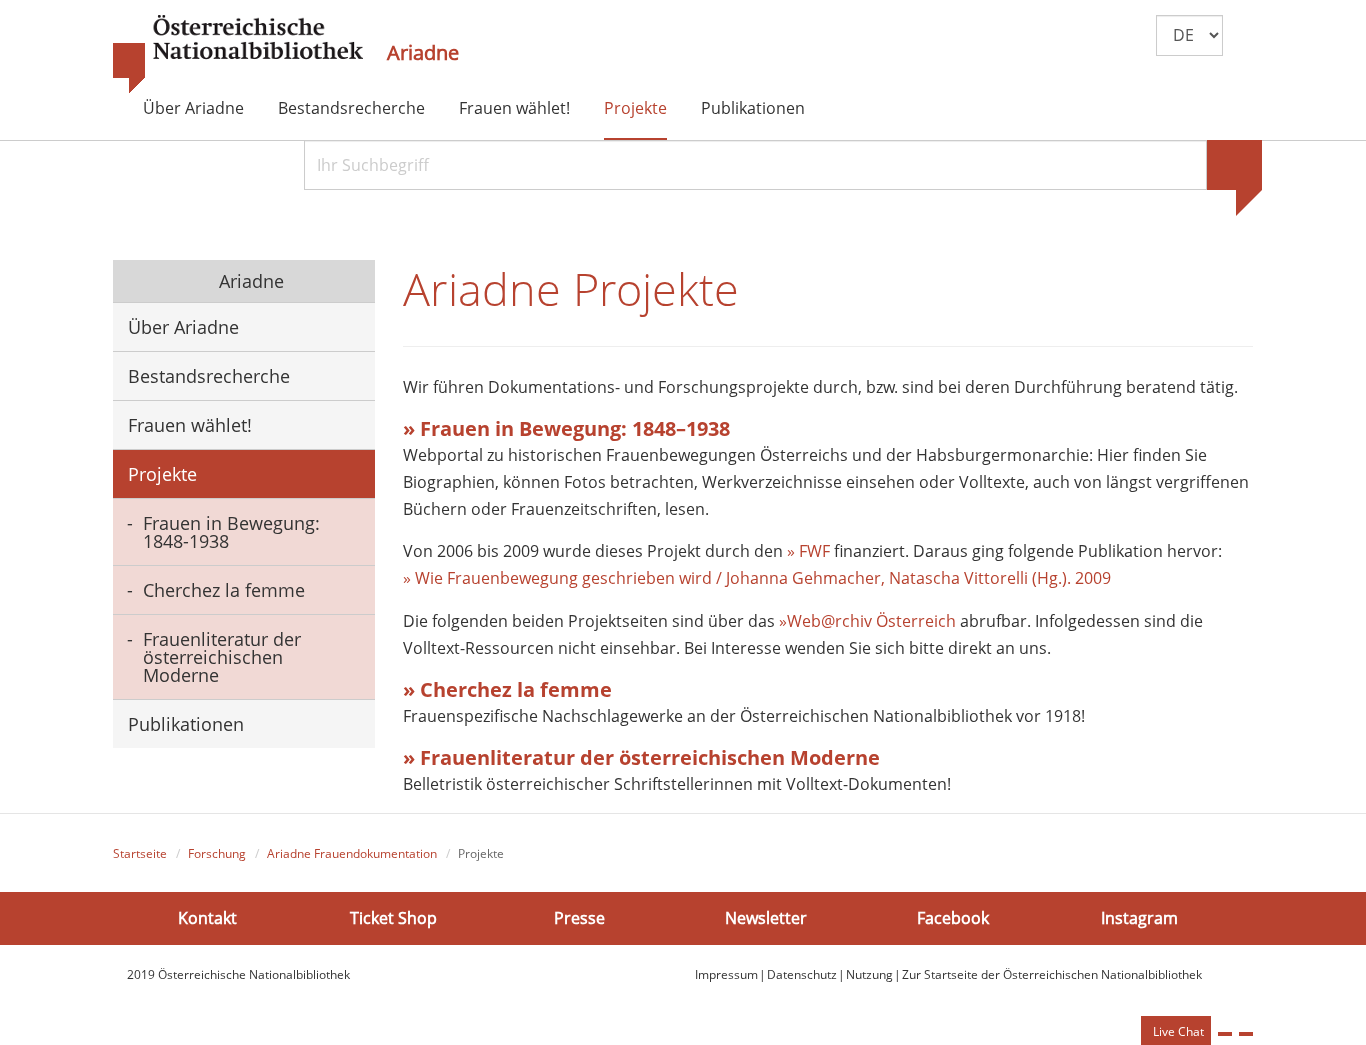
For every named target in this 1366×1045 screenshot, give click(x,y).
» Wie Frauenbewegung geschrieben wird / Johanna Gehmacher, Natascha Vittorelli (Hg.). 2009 (757, 578)
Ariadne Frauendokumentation (352, 853)
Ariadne (423, 53)
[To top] (1246, 1034)
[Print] (1225, 1034)
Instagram (1139, 917)
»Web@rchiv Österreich (867, 621)
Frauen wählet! (514, 108)
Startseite (140, 853)
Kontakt (207, 917)
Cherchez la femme (224, 590)
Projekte (635, 108)
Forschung (217, 853)
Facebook (953, 917)
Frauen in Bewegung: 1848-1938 (231, 532)
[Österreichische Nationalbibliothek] (238, 55)
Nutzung (869, 974)
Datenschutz (802, 974)
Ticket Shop (393, 917)
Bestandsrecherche (351, 108)
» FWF (808, 551)
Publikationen (753, 108)
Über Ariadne (193, 108)
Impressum (726, 974)
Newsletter (766, 917)
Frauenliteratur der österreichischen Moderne (222, 657)
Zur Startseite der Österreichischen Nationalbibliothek (1052, 974)
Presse (579, 917)
